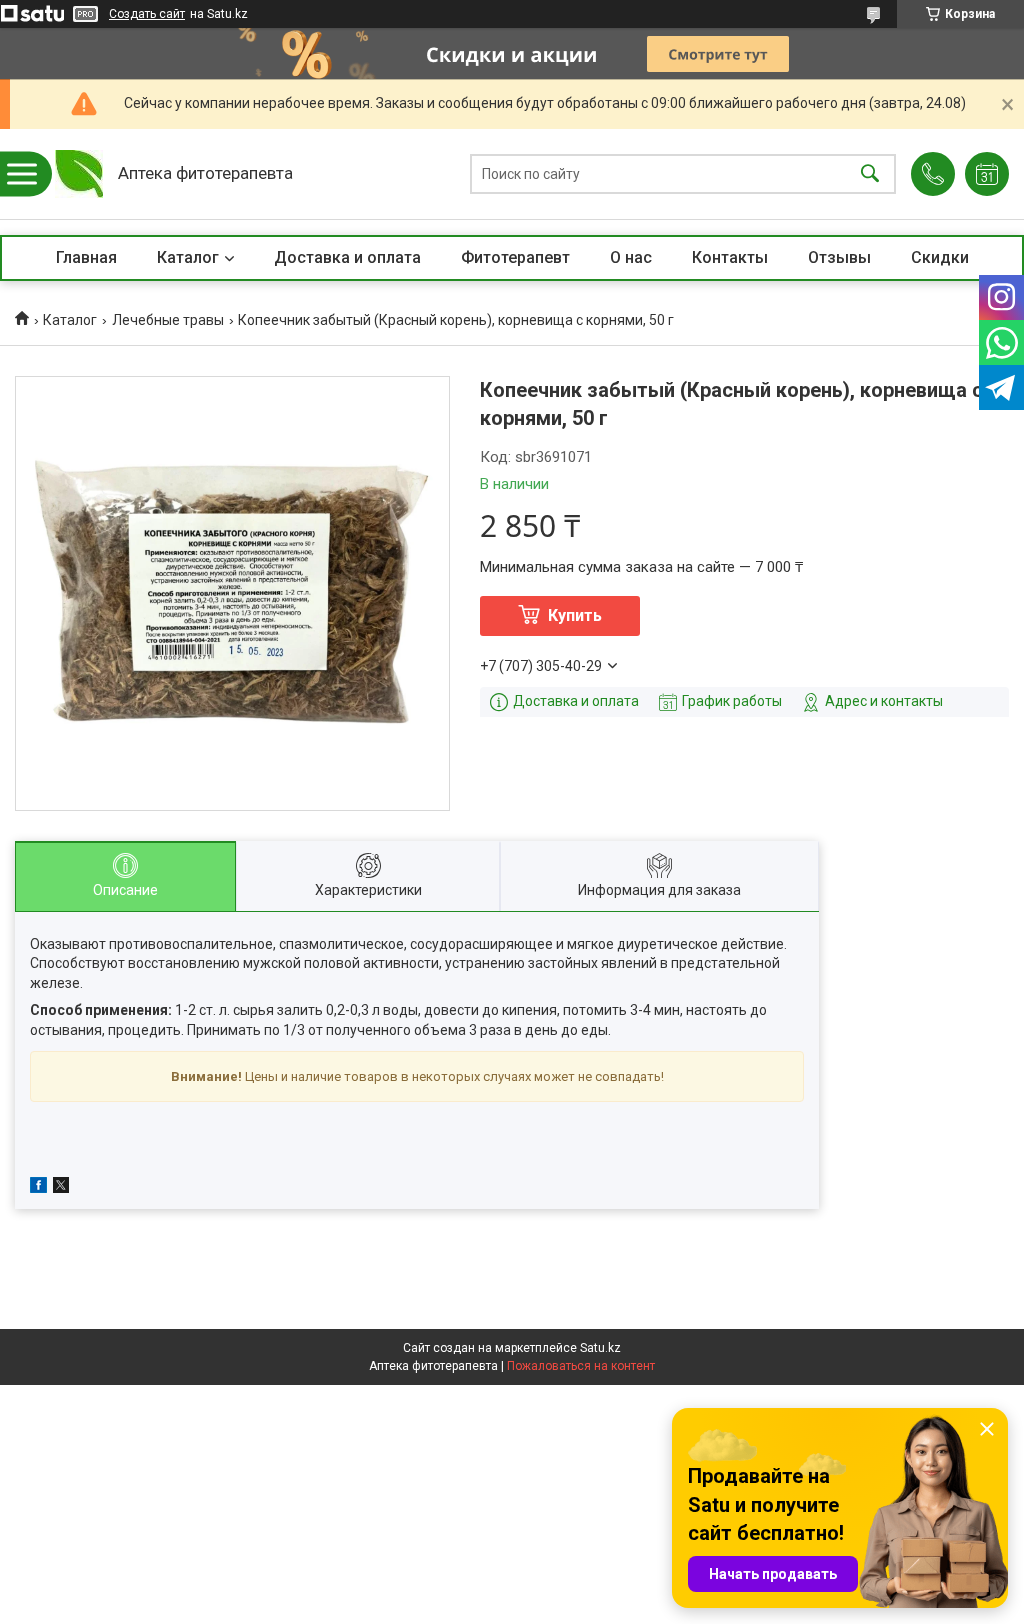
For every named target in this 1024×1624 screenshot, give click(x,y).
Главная (86, 257)
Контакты (730, 257)
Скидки (940, 257)
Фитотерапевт (515, 257)
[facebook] (38, 1188)
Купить (575, 615)
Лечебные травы (168, 320)
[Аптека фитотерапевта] (79, 174)
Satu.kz (600, 1348)
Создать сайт (147, 14)
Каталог (188, 257)
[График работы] (987, 174)
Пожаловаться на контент (581, 1366)
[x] (61, 1188)
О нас (631, 257)
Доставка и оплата (347, 257)
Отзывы (839, 257)
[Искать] (870, 174)
